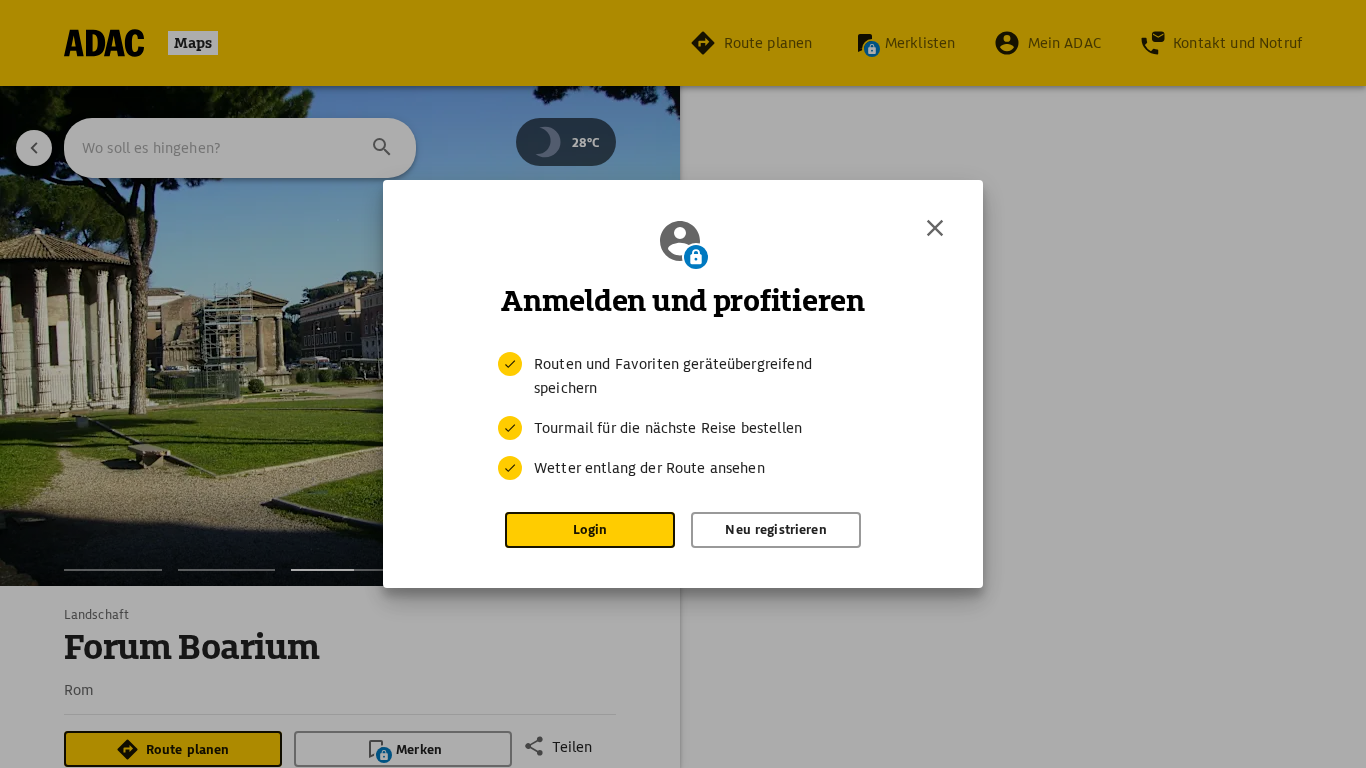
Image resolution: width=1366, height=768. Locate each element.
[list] (683, 416)
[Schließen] (935, 228)
